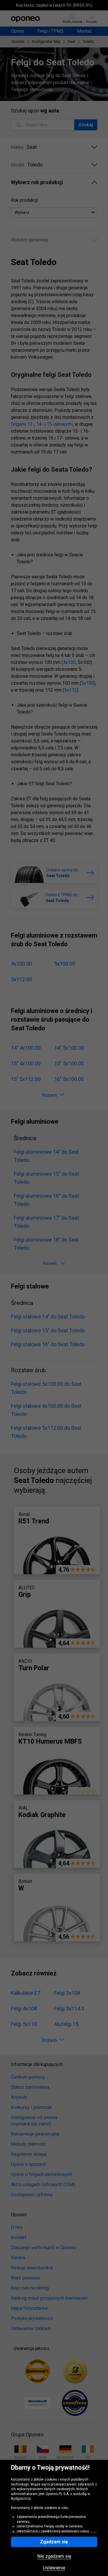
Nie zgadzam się (54, 2556)
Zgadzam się (54, 2542)
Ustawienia (54, 2568)
